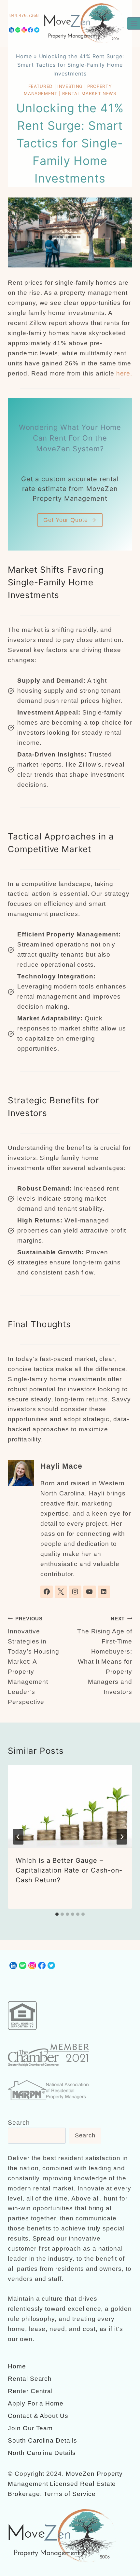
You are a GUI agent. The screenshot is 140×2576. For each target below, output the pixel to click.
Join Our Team (30, 2428)
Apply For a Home (36, 2403)
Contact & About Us (38, 2416)
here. (124, 373)
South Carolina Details (42, 2440)
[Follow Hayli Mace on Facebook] (47, 1592)
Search (19, 2123)
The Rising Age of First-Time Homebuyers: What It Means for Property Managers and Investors (105, 1656)
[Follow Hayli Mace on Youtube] (90, 1592)
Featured (41, 86)
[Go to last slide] (18, 1837)
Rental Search (30, 2379)
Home (24, 56)
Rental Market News (89, 93)
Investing (70, 86)
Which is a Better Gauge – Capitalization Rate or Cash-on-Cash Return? (69, 1870)
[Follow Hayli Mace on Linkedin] (104, 1592)
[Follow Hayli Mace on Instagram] (75, 1592)
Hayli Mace (61, 1466)
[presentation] (70, 1806)
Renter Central (30, 2391)
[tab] (57, 1914)
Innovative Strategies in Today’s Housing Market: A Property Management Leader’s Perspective (34, 1661)
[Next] (122, 1837)
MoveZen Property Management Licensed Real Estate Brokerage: (65, 2484)
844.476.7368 (24, 15)
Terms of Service (70, 2494)
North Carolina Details (42, 2453)
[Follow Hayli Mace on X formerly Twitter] (61, 1592)
